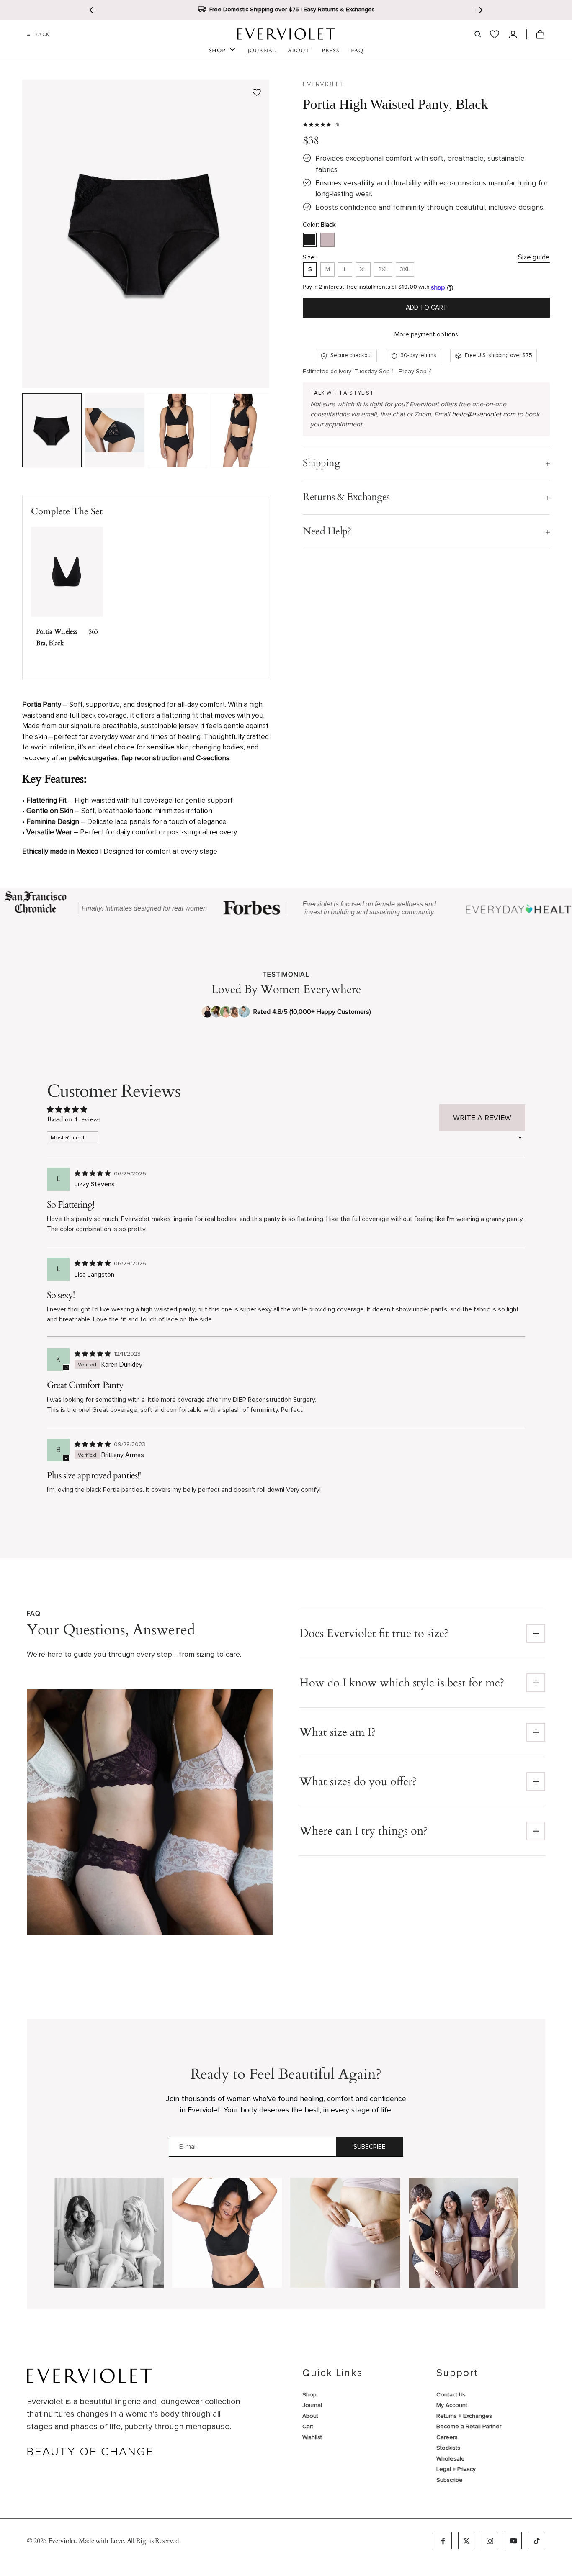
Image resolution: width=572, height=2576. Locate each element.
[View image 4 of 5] (240, 431)
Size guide (534, 257)
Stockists (448, 2448)
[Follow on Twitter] (466, 2541)
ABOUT (299, 51)
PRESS (330, 51)
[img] (93, 1173)
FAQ (357, 51)
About (310, 2416)
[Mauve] (327, 240)
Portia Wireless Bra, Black (56, 637)
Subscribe (369, 2147)
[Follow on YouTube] (513, 2541)
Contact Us (451, 2395)
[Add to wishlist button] (257, 92)
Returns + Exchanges (464, 2416)
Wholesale (451, 2459)
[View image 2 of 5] (115, 431)
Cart (308, 2426)
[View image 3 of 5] (178, 431)
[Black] (310, 240)
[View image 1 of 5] (52, 431)
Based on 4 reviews (74, 1119)
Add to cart (426, 308)
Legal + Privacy (456, 2469)
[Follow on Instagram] (490, 2541)
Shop (309, 2395)
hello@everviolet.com (484, 415)
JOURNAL (262, 51)
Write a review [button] (482, 1118)
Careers (447, 2437)
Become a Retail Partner (469, 2426)
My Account (452, 2405)
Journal (312, 2405)
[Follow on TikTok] (537, 2541)
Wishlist (312, 2437)
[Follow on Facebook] (443, 2541)
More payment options (426, 334)
